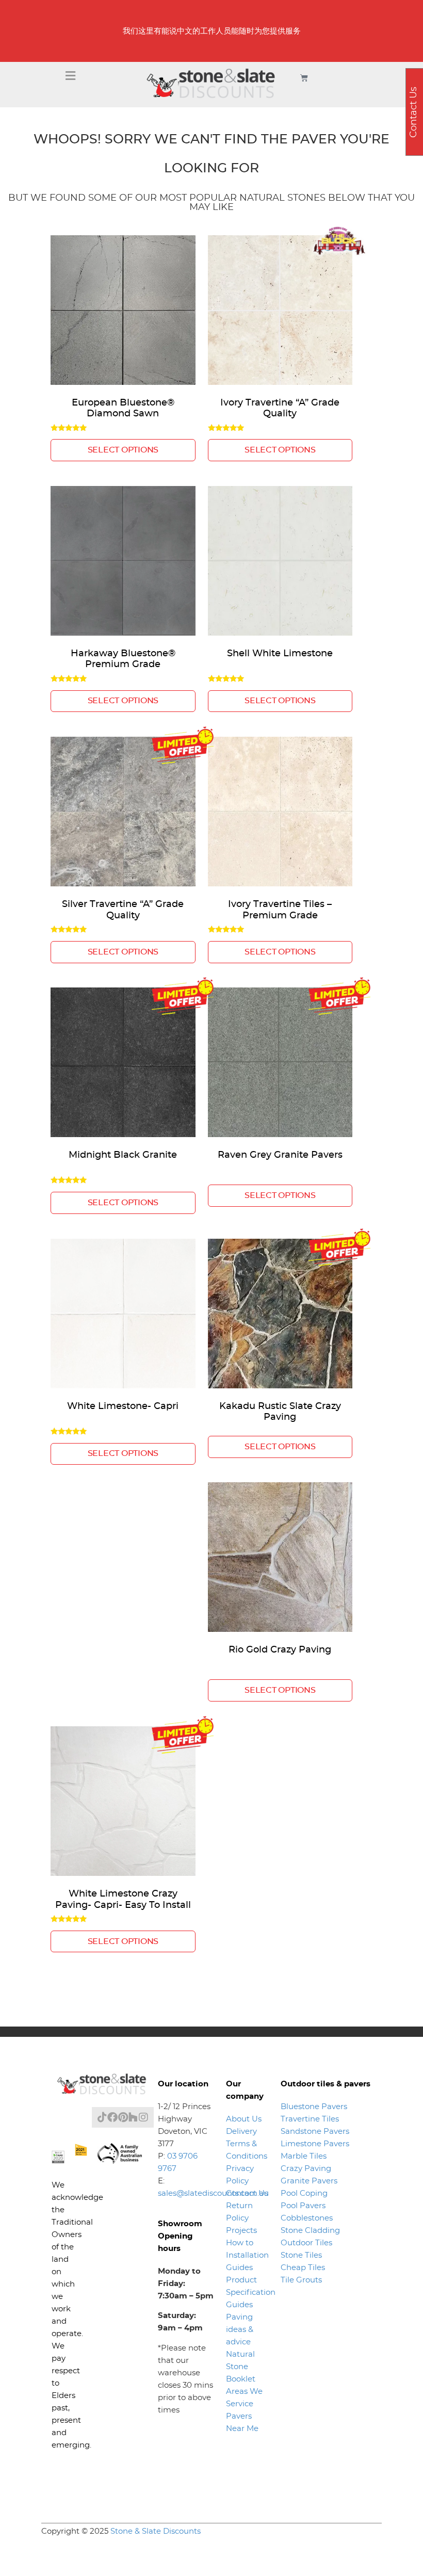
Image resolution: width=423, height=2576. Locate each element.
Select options (123, 450)
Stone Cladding (310, 2231)
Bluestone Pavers (314, 2107)
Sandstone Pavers (315, 2132)
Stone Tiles (301, 2255)
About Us (244, 2119)
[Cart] (304, 78)
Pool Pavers (303, 2206)
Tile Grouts (301, 2280)
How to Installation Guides (247, 2255)
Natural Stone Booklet (241, 2367)
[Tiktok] (102, 2117)
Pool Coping (304, 2193)
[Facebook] (112, 2117)
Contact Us (247, 2193)
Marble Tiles (304, 2156)
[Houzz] (133, 2117)
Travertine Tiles (310, 2119)
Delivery (241, 2132)
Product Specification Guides (251, 2293)
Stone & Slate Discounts (156, 2531)
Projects (241, 2231)
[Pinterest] (123, 2117)
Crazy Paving (306, 2169)
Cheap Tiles (303, 2268)
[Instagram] (143, 2117)
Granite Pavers (309, 2181)
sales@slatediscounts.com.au (213, 2193)
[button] (71, 76)
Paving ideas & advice (240, 2330)
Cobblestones (307, 2218)
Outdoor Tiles (306, 2243)
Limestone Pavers (315, 2144)
